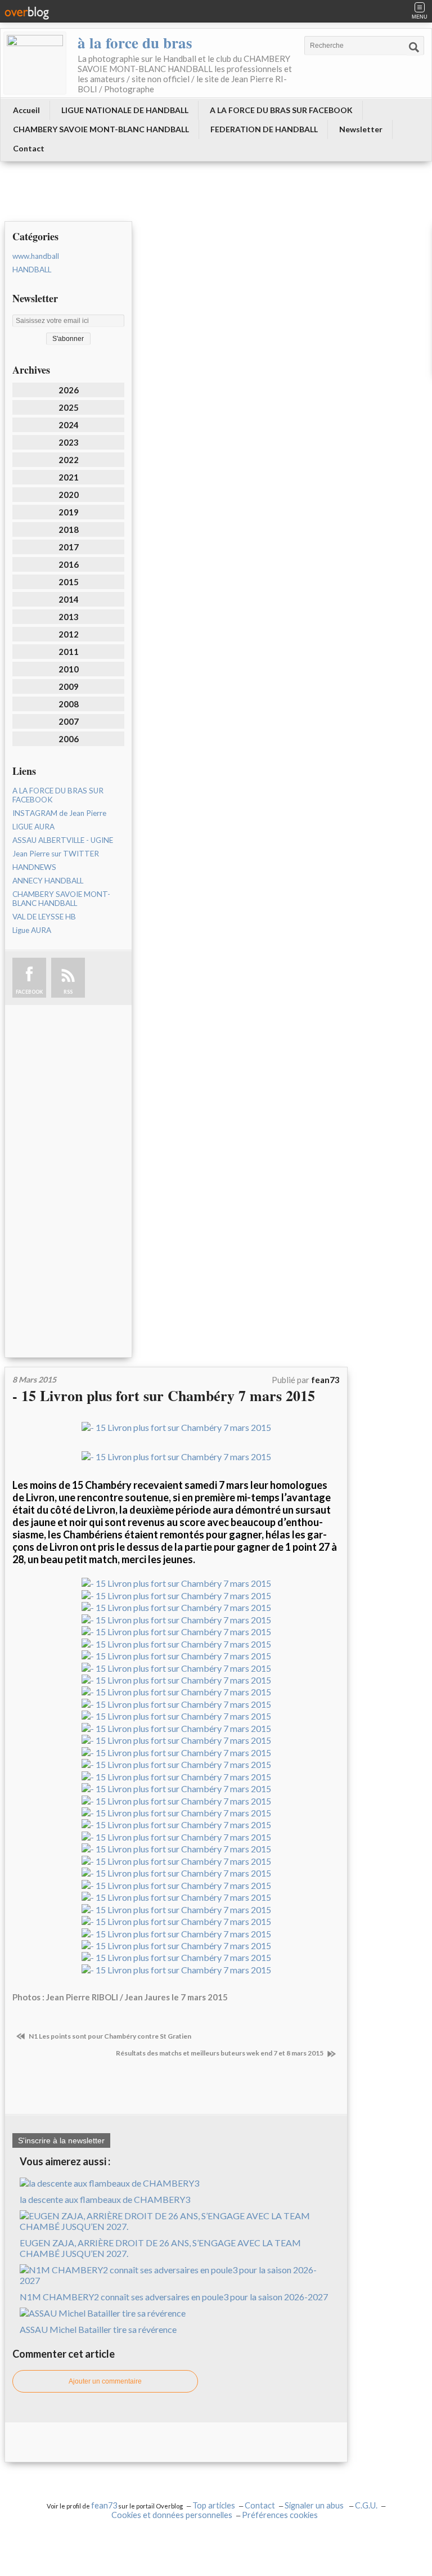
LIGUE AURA (33, 827)
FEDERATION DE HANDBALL (264, 129)
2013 (69, 617)
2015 (69, 582)
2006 (69, 739)
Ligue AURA (32, 930)
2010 (69, 669)
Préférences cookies (280, 2515)
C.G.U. (366, 2505)
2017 (69, 547)
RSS (68, 992)
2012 (69, 634)
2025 (69, 407)
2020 (69, 495)
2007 (69, 721)
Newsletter (361, 129)
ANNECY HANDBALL (48, 881)
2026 (69, 390)
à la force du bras (135, 42)
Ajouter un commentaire (105, 2381)
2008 (69, 704)
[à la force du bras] (35, 63)
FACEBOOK (29, 992)
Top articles (214, 2505)
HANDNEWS (34, 867)
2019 (69, 512)
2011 (69, 652)
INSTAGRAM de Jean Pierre (59, 813)
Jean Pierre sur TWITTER (56, 854)
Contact (29, 148)
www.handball (36, 256)
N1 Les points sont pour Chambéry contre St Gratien (109, 2036)
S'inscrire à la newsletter (61, 2140)
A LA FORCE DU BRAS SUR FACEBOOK (281, 110)
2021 (69, 477)
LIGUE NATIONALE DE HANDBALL (125, 110)
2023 (69, 442)
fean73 (104, 2505)
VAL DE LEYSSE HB (44, 917)
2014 (69, 599)
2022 (69, 460)
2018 (69, 529)
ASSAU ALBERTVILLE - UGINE (63, 840)
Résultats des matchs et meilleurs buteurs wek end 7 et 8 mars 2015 (220, 2053)
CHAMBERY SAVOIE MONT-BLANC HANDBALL (101, 129)
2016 (69, 564)
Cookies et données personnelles (172, 2515)
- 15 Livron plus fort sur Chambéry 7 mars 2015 (164, 1395)
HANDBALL (32, 270)
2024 (69, 425)
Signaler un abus (315, 2505)
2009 (69, 686)
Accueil (26, 110)
